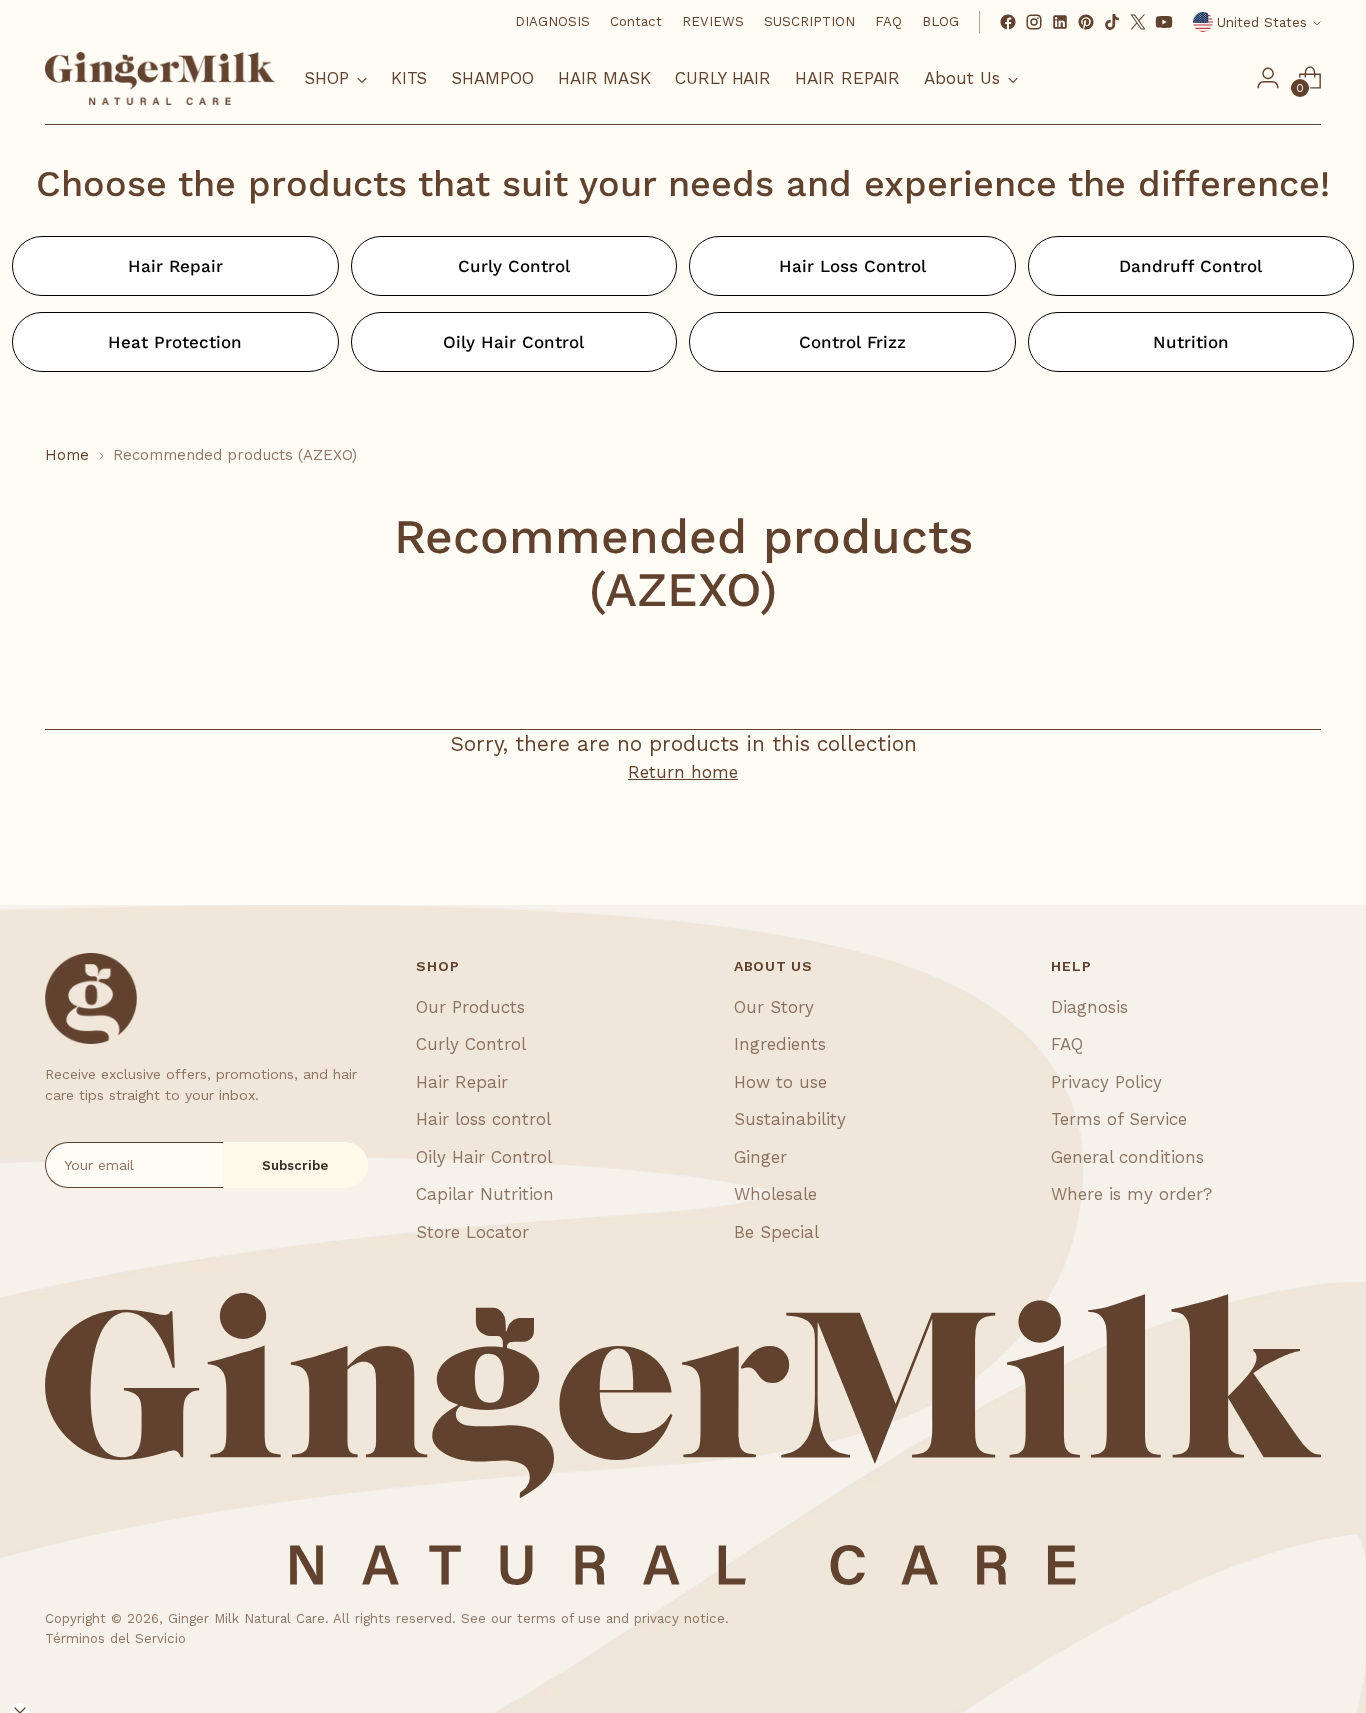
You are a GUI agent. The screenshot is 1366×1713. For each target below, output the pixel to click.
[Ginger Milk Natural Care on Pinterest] (1086, 22)
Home (67, 455)
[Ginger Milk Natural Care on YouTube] (1164, 22)
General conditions (1127, 1157)
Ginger (760, 1157)
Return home (683, 772)
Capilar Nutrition (485, 1194)
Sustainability (790, 1119)
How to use (780, 1082)
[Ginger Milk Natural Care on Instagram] (1034, 22)
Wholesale (775, 1194)
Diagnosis (1089, 1007)
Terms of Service (1119, 1119)
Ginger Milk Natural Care (246, 1618)
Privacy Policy (1106, 1082)
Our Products (470, 1007)
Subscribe (295, 1165)
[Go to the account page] (1268, 78)
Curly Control (471, 1044)
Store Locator (472, 1232)
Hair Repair (462, 1082)
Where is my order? (1131, 1194)
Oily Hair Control (484, 1157)
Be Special (776, 1232)
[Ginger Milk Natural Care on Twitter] (1138, 22)
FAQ (1067, 1044)
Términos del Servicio (115, 1638)
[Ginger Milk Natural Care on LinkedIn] (1060, 22)
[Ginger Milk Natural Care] (160, 78)
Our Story (774, 1007)
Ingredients (780, 1044)
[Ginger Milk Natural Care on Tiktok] (1112, 22)
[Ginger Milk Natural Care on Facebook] (1008, 22)
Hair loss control (483, 1119)
